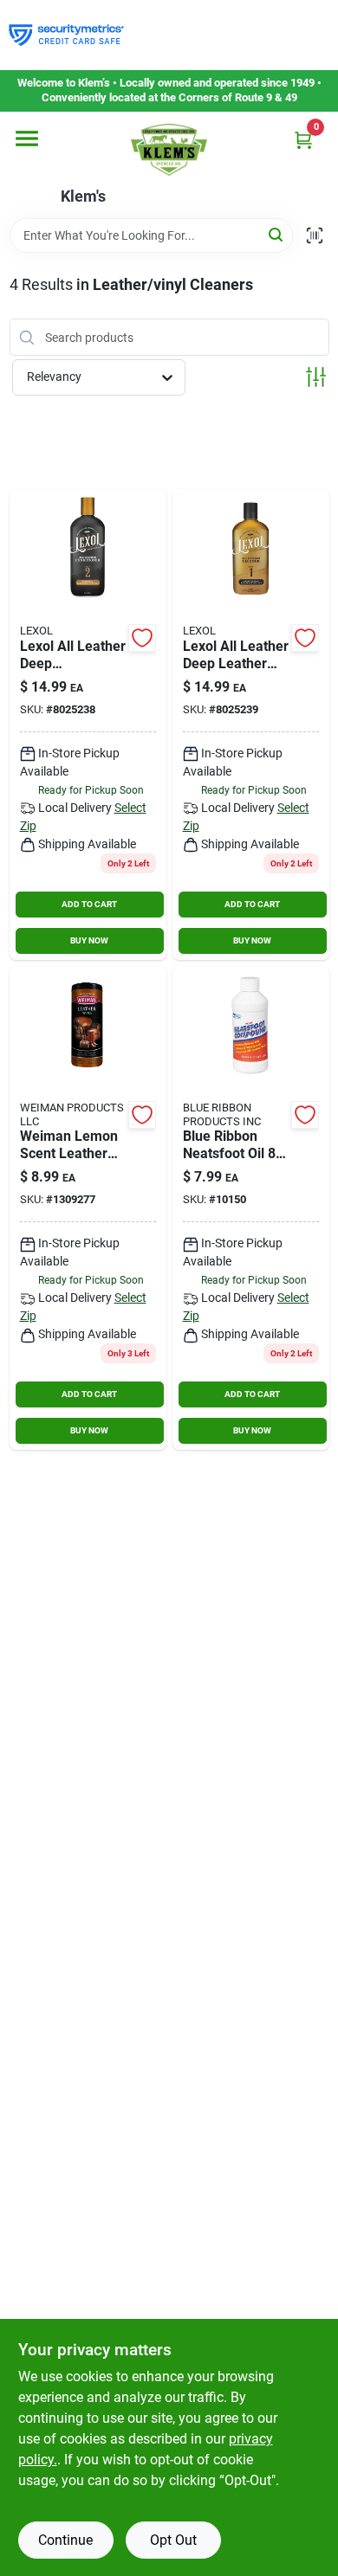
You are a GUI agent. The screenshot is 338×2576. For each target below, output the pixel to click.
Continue (65, 2540)
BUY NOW (89, 940)
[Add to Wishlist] (142, 638)
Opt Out (173, 2540)
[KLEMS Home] (169, 150)
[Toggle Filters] (316, 377)
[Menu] (27, 138)
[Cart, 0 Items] (303, 140)
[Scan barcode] (315, 235)
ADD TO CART (89, 904)
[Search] (277, 234)
